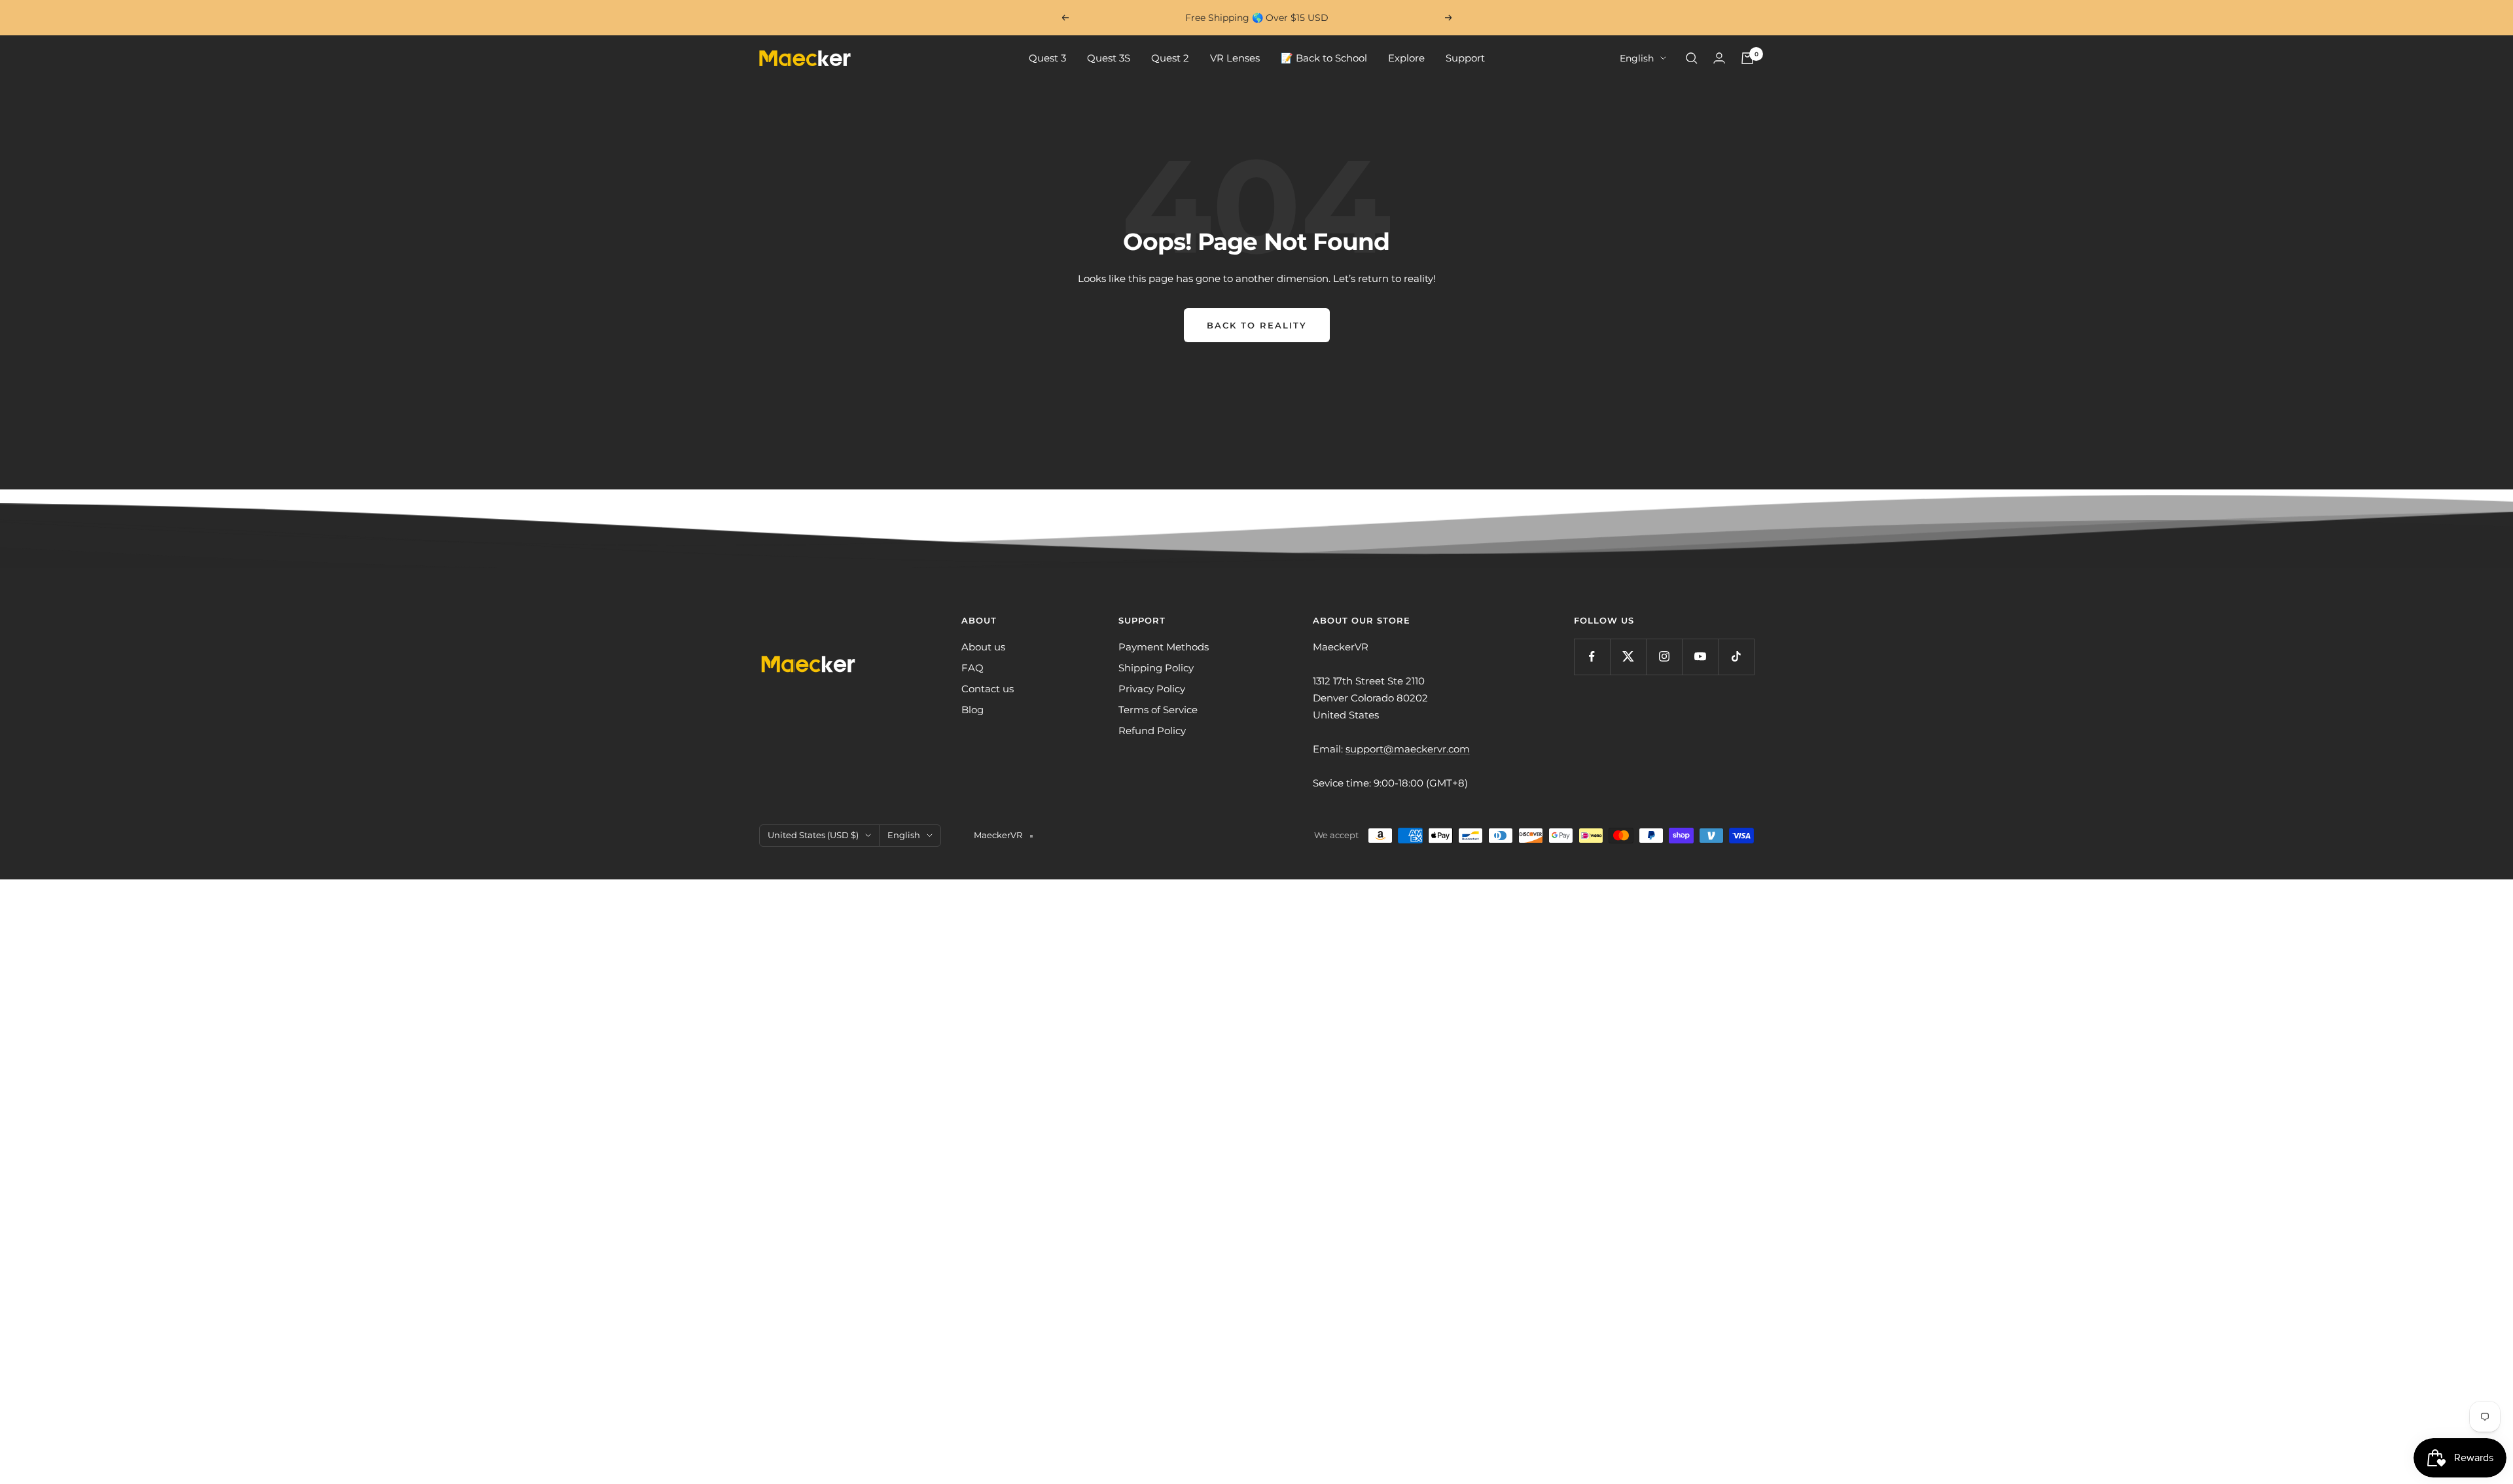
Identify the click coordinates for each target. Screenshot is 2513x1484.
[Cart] (1747, 58)
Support (1465, 58)
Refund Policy (1152, 731)
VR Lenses (1235, 58)
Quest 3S (1109, 58)
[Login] (1719, 58)
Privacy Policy (1152, 689)
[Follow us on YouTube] (1700, 657)
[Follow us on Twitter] (1628, 657)
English (1637, 58)
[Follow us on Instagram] (1664, 657)
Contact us (988, 689)
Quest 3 (1047, 58)
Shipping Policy (1156, 668)
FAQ (972, 668)
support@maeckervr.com (1408, 749)
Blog (972, 710)
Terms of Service (1158, 710)
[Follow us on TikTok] (1736, 657)
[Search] (1692, 58)
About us (983, 647)
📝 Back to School (1324, 58)
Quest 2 (1170, 58)
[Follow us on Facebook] (1592, 657)
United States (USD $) (813, 835)
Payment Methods (1164, 647)
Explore (1406, 58)
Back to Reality (1257, 325)
